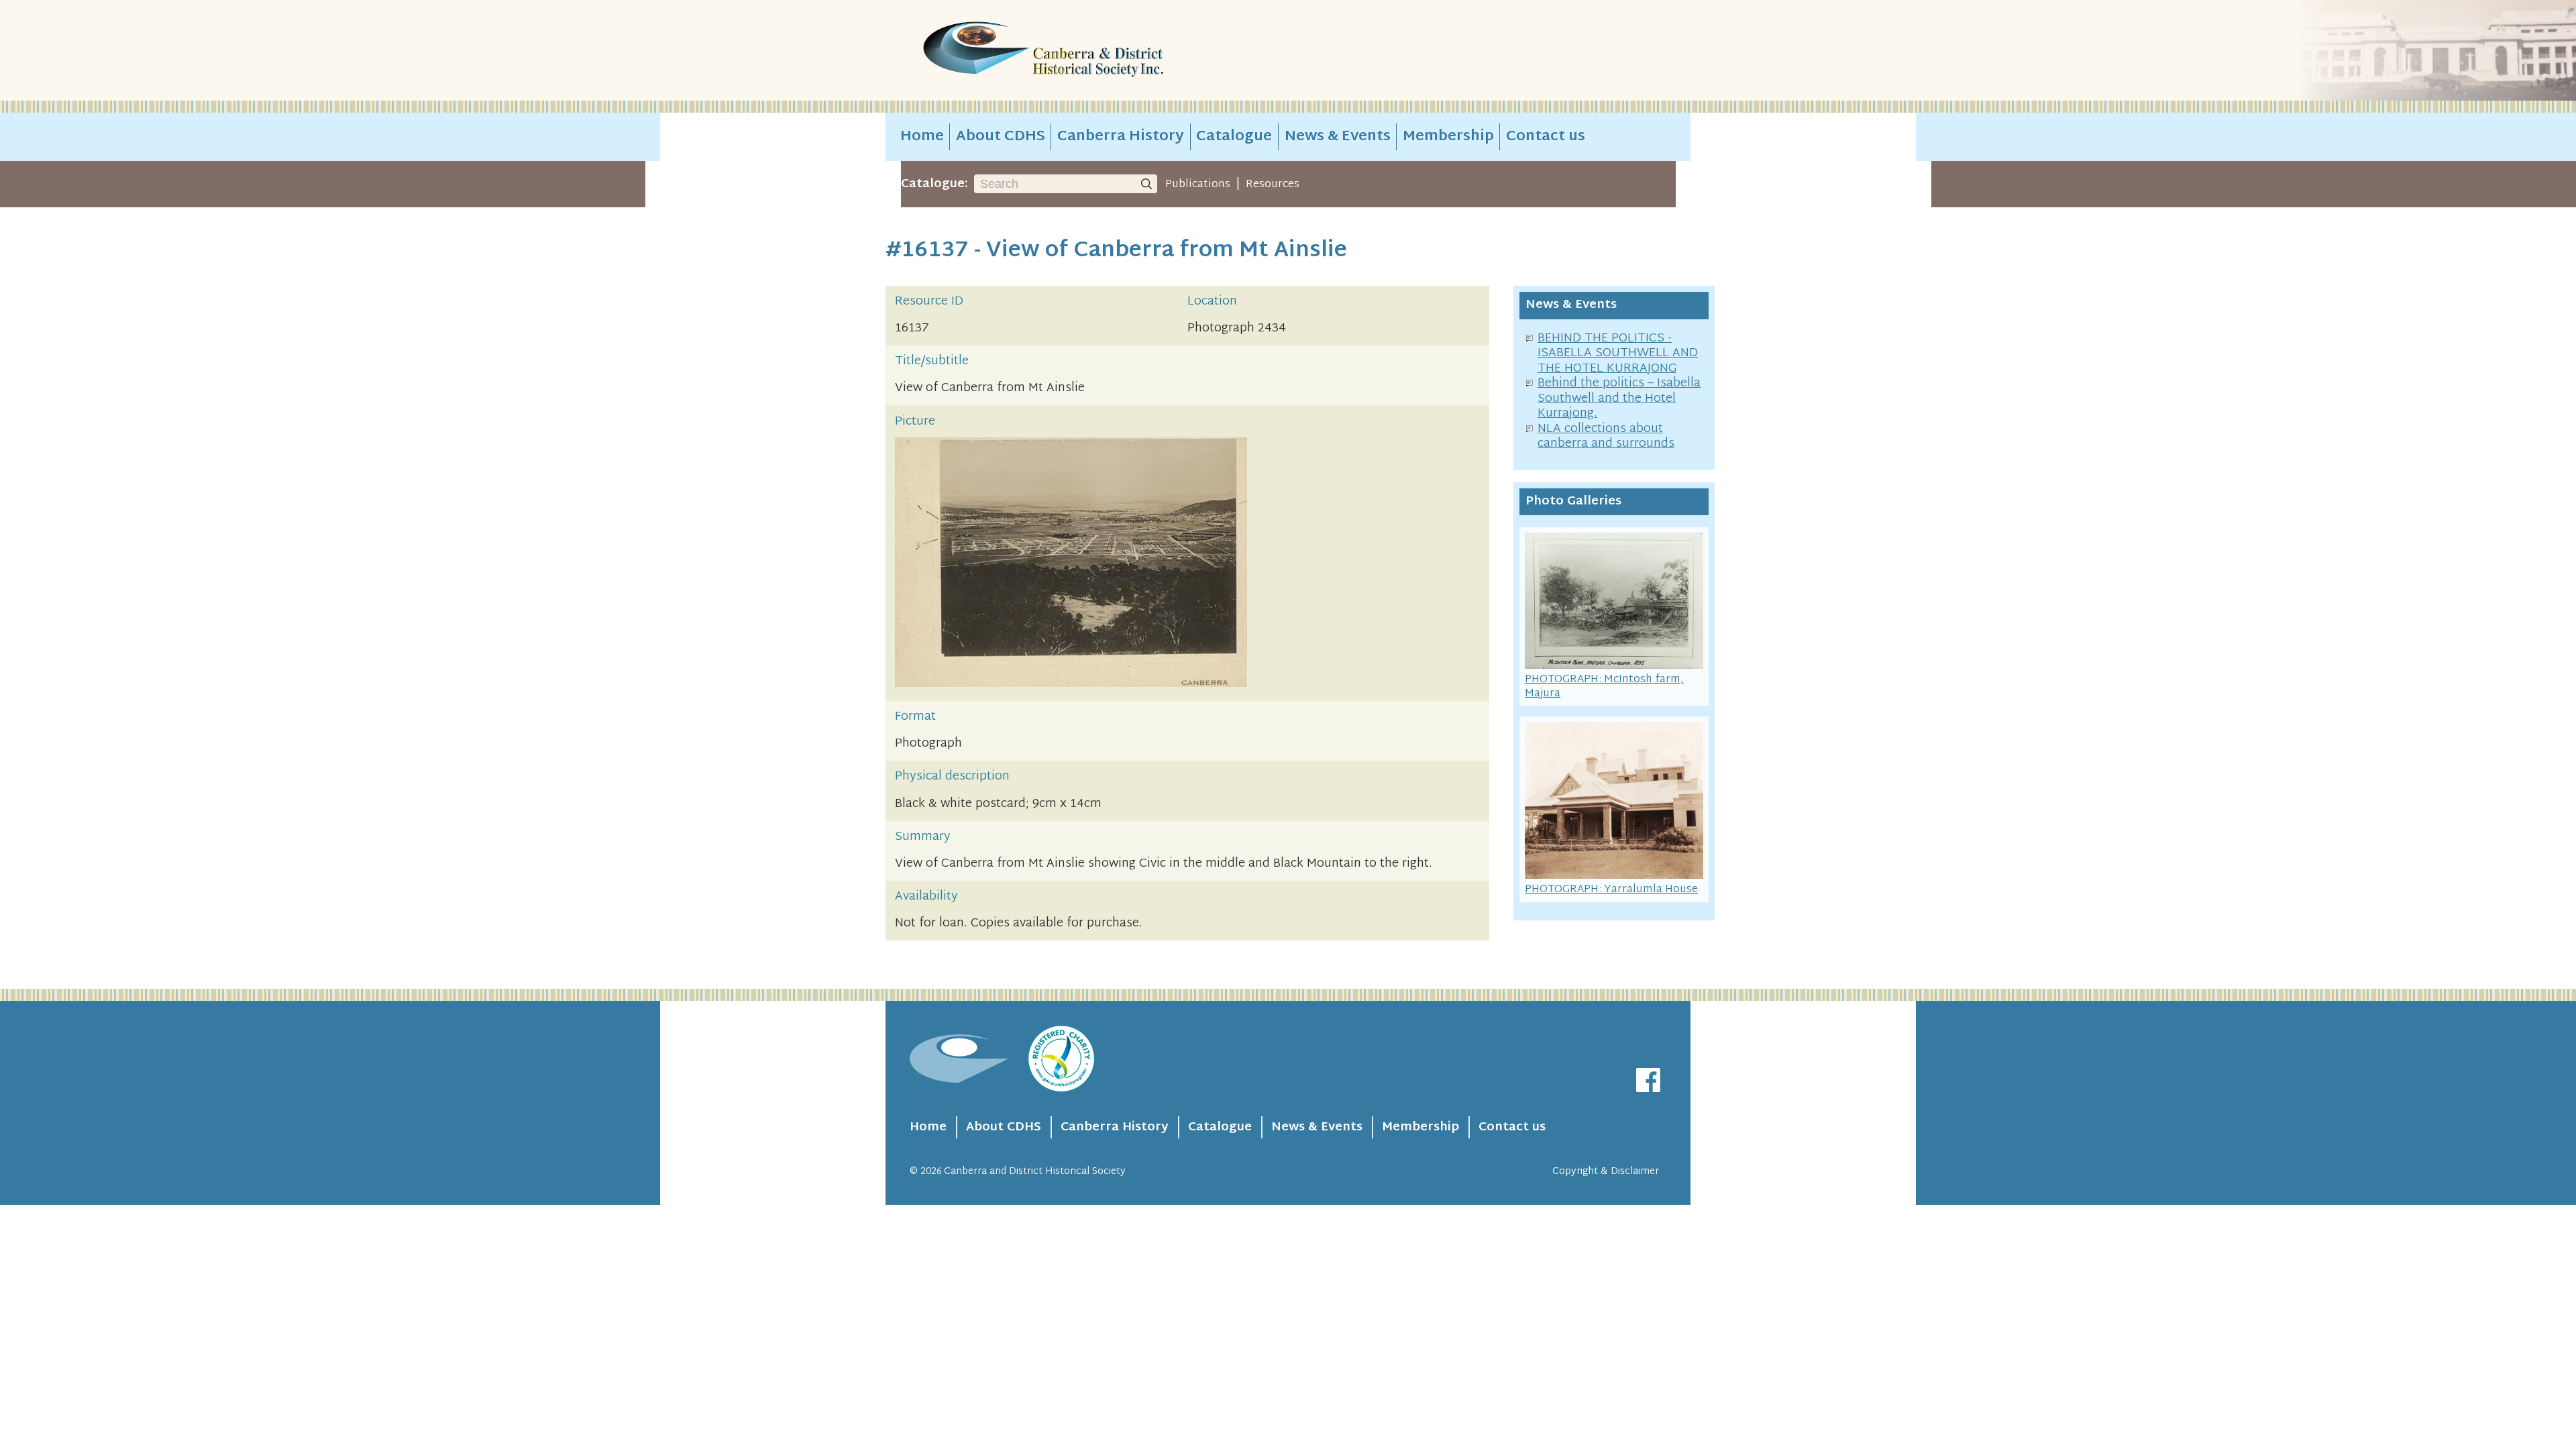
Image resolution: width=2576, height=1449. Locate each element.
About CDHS (1001, 137)
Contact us (1546, 137)
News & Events (1338, 137)
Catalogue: (934, 184)
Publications (1198, 184)
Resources (1273, 184)
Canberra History (1121, 137)
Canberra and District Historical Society (1035, 1172)
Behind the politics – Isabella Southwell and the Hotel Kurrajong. (1619, 398)
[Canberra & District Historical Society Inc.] (1091, 51)
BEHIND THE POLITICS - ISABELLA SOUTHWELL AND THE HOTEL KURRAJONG (1618, 354)
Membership (1448, 137)
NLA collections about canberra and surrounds (1606, 437)
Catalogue (1234, 137)
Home (922, 137)
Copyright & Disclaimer (1606, 1172)
